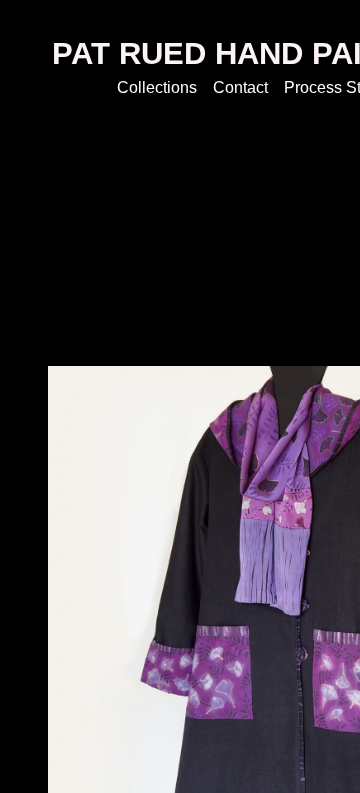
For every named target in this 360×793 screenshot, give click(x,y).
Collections (157, 87)
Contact (240, 87)
